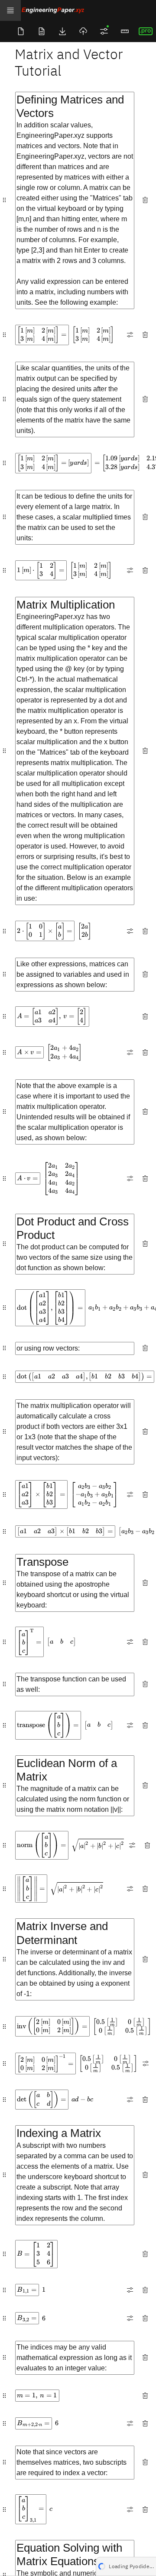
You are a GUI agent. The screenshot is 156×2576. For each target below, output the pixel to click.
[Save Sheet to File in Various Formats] (62, 31)
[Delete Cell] (145, 200)
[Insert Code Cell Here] (97, 83)
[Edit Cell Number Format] (130, 335)
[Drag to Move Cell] (4, 200)
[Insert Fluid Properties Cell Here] (106, 83)
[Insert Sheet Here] (115, 83)
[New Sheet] (21, 31)
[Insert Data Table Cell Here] (70, 83)
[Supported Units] (125, 31)
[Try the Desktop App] (146, 31)
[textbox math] (42, 335)
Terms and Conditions (66, 2563)
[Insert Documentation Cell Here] (44, 83)
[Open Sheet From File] (42, 31)
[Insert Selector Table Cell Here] (61, 83)
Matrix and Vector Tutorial (69, 62)
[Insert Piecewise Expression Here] (79, 83)
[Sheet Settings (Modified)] (104, 31)
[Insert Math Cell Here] (34, 83)
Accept (141, 2563)
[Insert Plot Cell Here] (52, 83)
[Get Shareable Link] (83, 31)
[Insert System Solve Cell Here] (88, 83)
